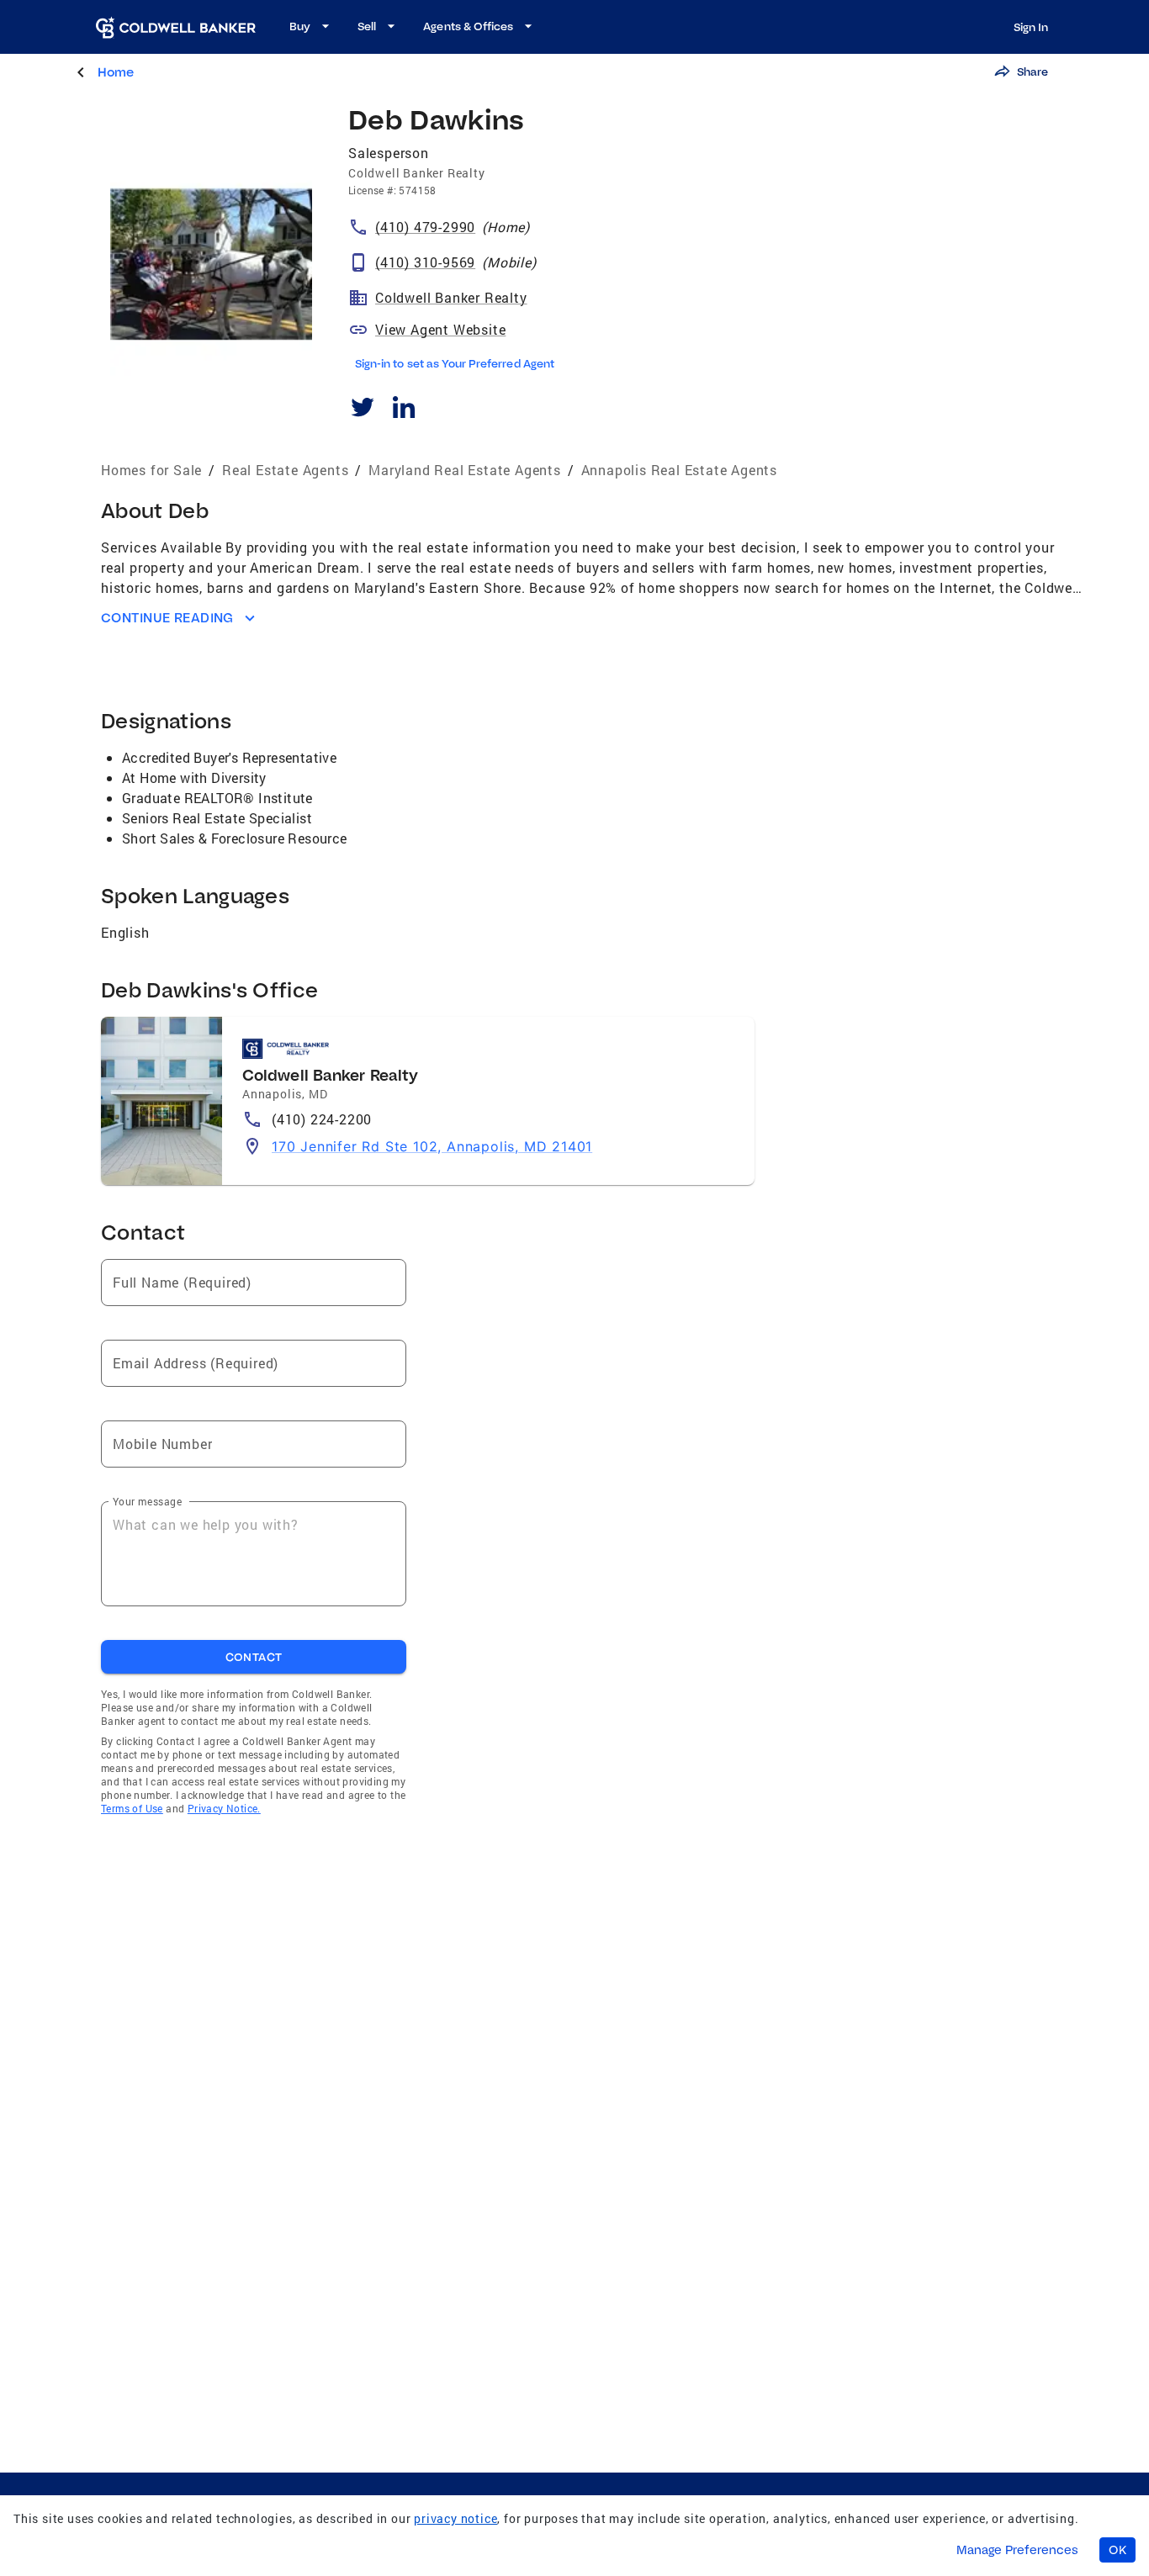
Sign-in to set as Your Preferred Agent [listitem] (455, 363)
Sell (367, 26)
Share (1033, 71)
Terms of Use (132, 1808)
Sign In (1031, 27)
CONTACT (254, 1657)
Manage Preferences (1017, 2550)
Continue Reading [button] (167, 618)
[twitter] (362, 410)
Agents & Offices (468, 26)
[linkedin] (403, 410)
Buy (300, 26)
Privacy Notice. (224, 1808)
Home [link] (116, 72)
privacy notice (455, 2518)
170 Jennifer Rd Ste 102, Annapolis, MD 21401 (432, 1146)
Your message (147, 1501)
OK (1117, 2550)
